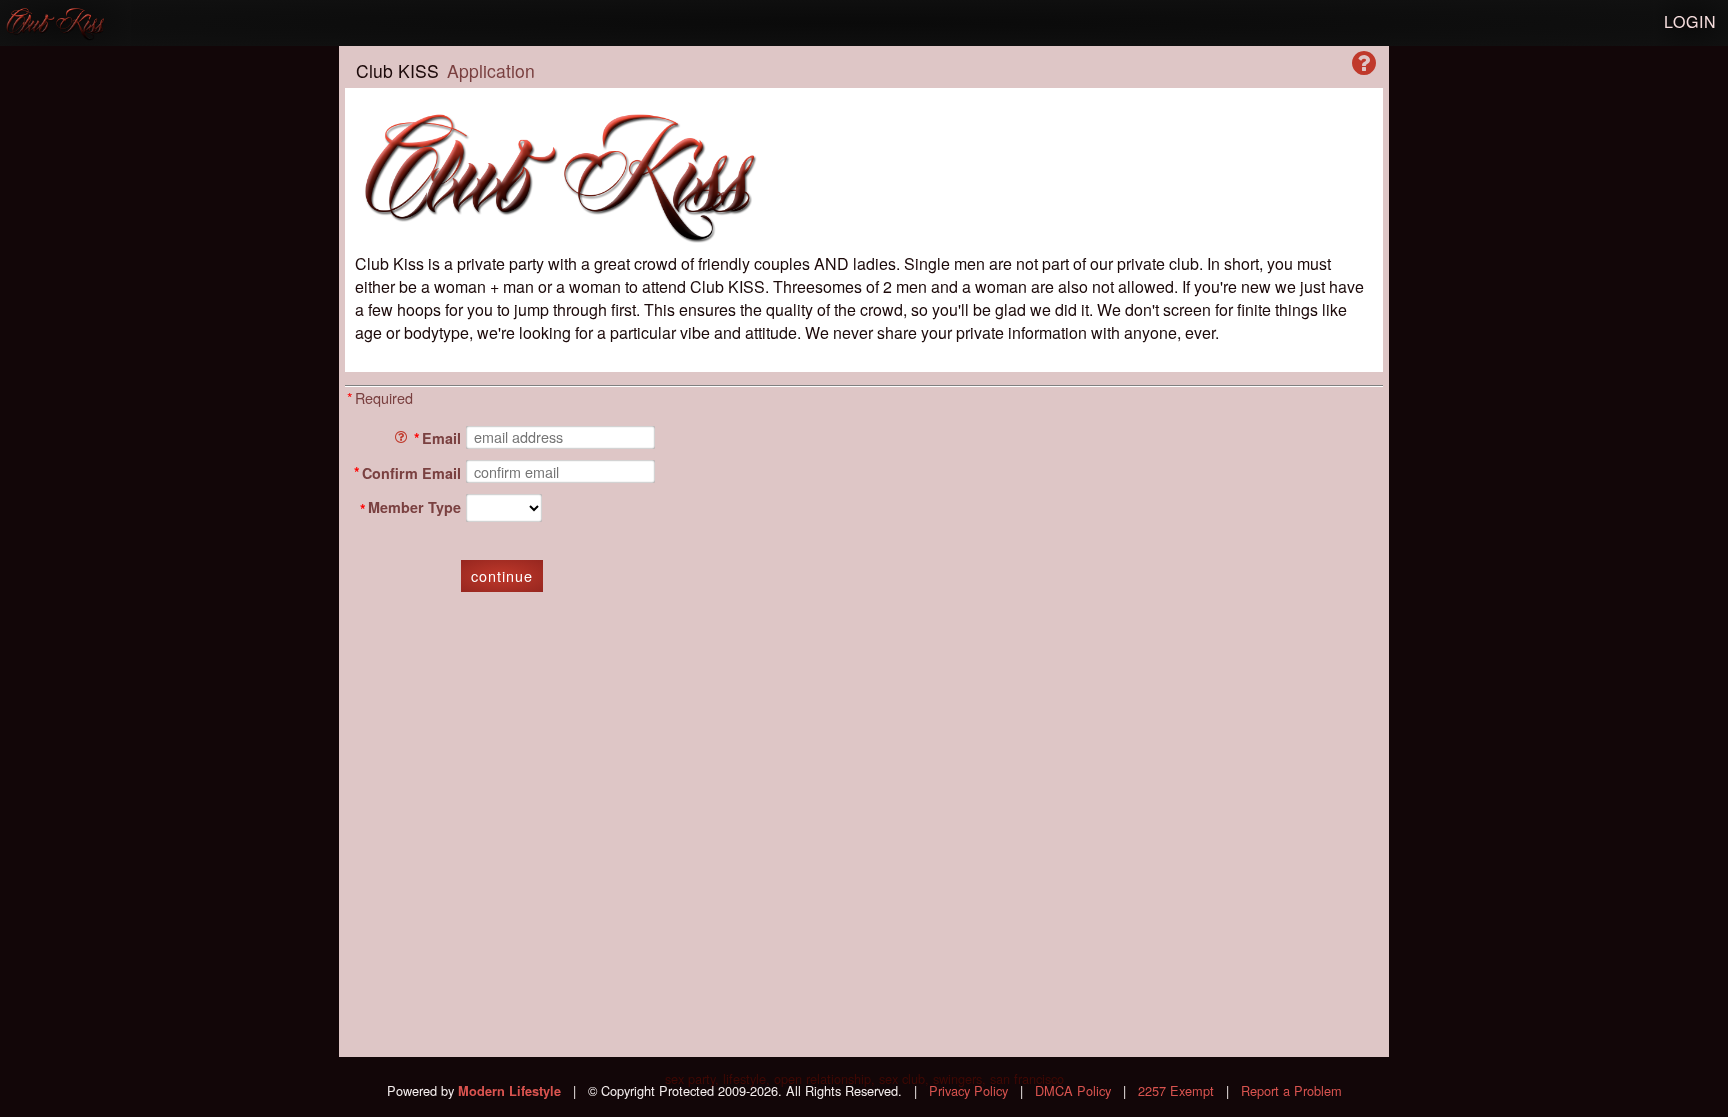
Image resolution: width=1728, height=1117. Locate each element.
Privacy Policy (968, 1090)
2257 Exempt (1176, 1090)
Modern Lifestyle (509, 1091)
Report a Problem (1291, 1090)
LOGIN (1690, 21)
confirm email (411, 472)
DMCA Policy (1073, 1090)
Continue (502, 575)
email (441, 438)
